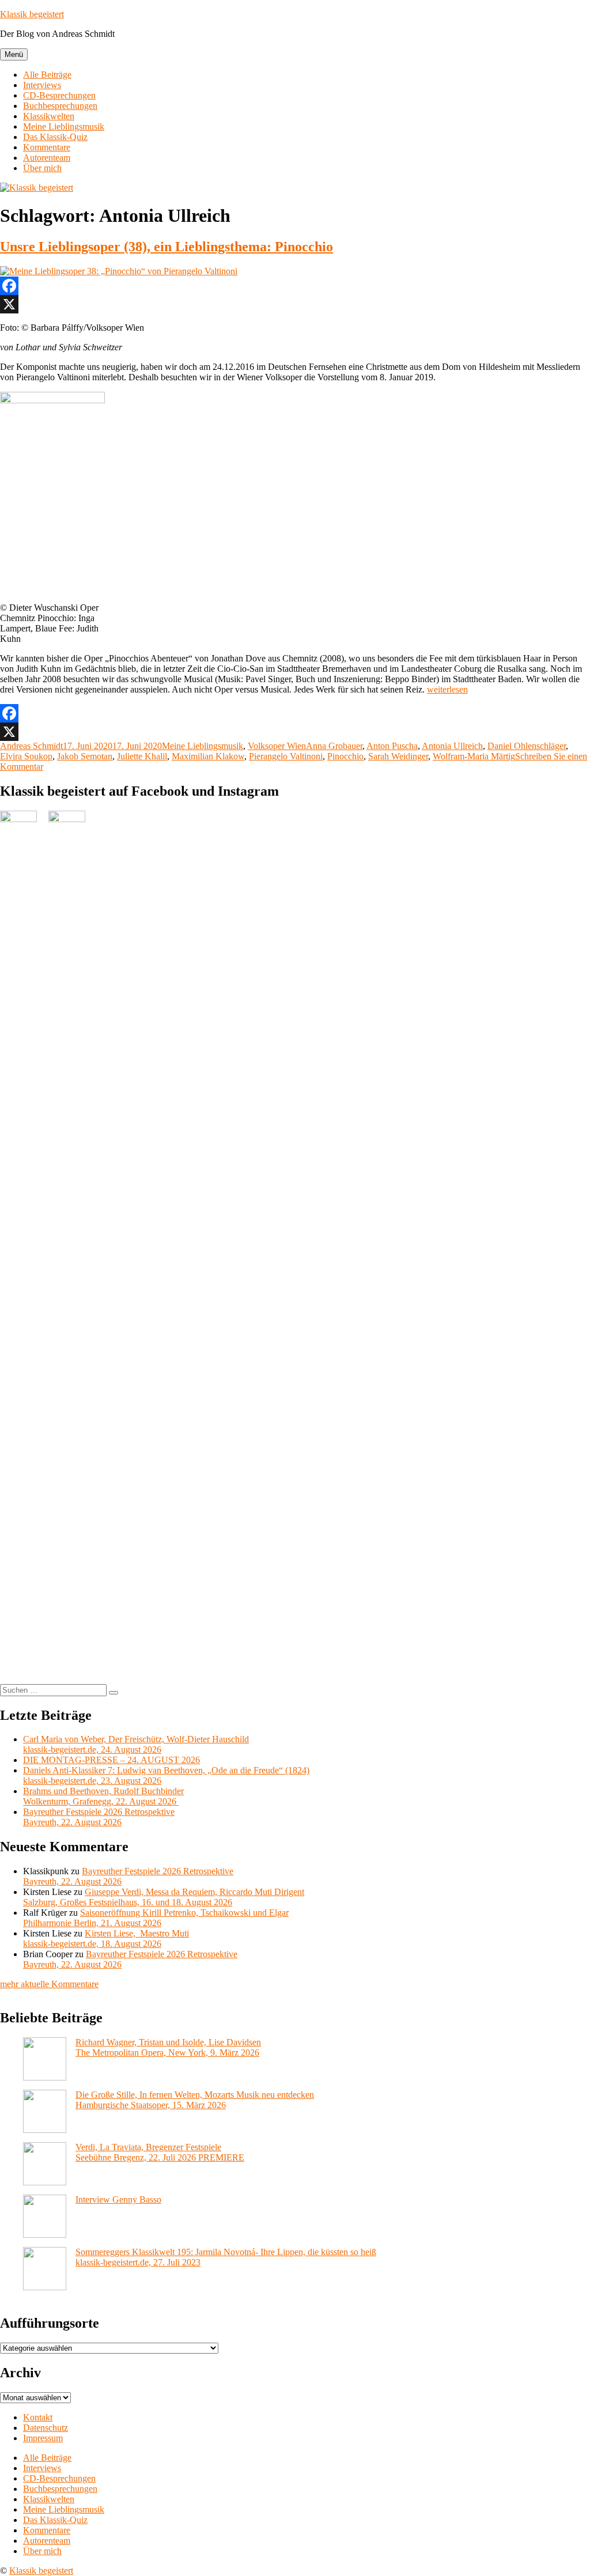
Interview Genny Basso (118, 2199)
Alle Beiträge (47, 75)
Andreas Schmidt (31, 746)
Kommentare (47, 147)
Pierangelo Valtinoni (286, 756)
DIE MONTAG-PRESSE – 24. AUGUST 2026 (111, 1760)
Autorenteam (47, 158)
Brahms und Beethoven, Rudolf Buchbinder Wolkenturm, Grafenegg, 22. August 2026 (103, 1796)
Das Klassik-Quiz (55, 137)
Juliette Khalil (142, 756)
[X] (295, 304)
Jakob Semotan (85, 756)
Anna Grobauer (334, 746)
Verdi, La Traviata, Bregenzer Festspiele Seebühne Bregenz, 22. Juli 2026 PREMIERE (160, 2152)
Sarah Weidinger (398, 756)
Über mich (42, 168)
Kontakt (38, 2417)
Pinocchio (345, 756)
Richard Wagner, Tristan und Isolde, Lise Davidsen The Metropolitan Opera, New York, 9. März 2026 (168, 2047)
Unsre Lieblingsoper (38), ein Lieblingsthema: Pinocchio (167, 247)
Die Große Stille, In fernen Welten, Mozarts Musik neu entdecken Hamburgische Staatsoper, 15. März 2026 (195, 2100)
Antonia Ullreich (452, 746)
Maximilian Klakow (208, 756)
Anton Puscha (392, 746)
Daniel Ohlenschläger (527, 746)
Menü (14, 54)
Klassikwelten (49, 116)
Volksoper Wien (277, 746)
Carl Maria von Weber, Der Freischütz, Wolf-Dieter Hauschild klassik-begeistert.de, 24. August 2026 (136, 1744)
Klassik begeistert (32, 14)
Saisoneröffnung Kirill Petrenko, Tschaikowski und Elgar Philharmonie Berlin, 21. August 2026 (156, 1918)
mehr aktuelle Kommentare (49, 1984)
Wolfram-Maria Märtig (474, 756)
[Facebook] (295, 286)
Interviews (42, 85)
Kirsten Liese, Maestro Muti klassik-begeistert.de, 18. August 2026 (106, 1938)
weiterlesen (447, 689)
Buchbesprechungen (60, 106)
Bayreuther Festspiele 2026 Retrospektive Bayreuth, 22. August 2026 (99, 1817)
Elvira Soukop (26, 756)
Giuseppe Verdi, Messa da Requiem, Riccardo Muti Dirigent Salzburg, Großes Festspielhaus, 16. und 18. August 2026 (164, 1897)
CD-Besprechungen (59, 95)
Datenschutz (46, 2428)
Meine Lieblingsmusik (64, 126)
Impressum (43, 2438)
